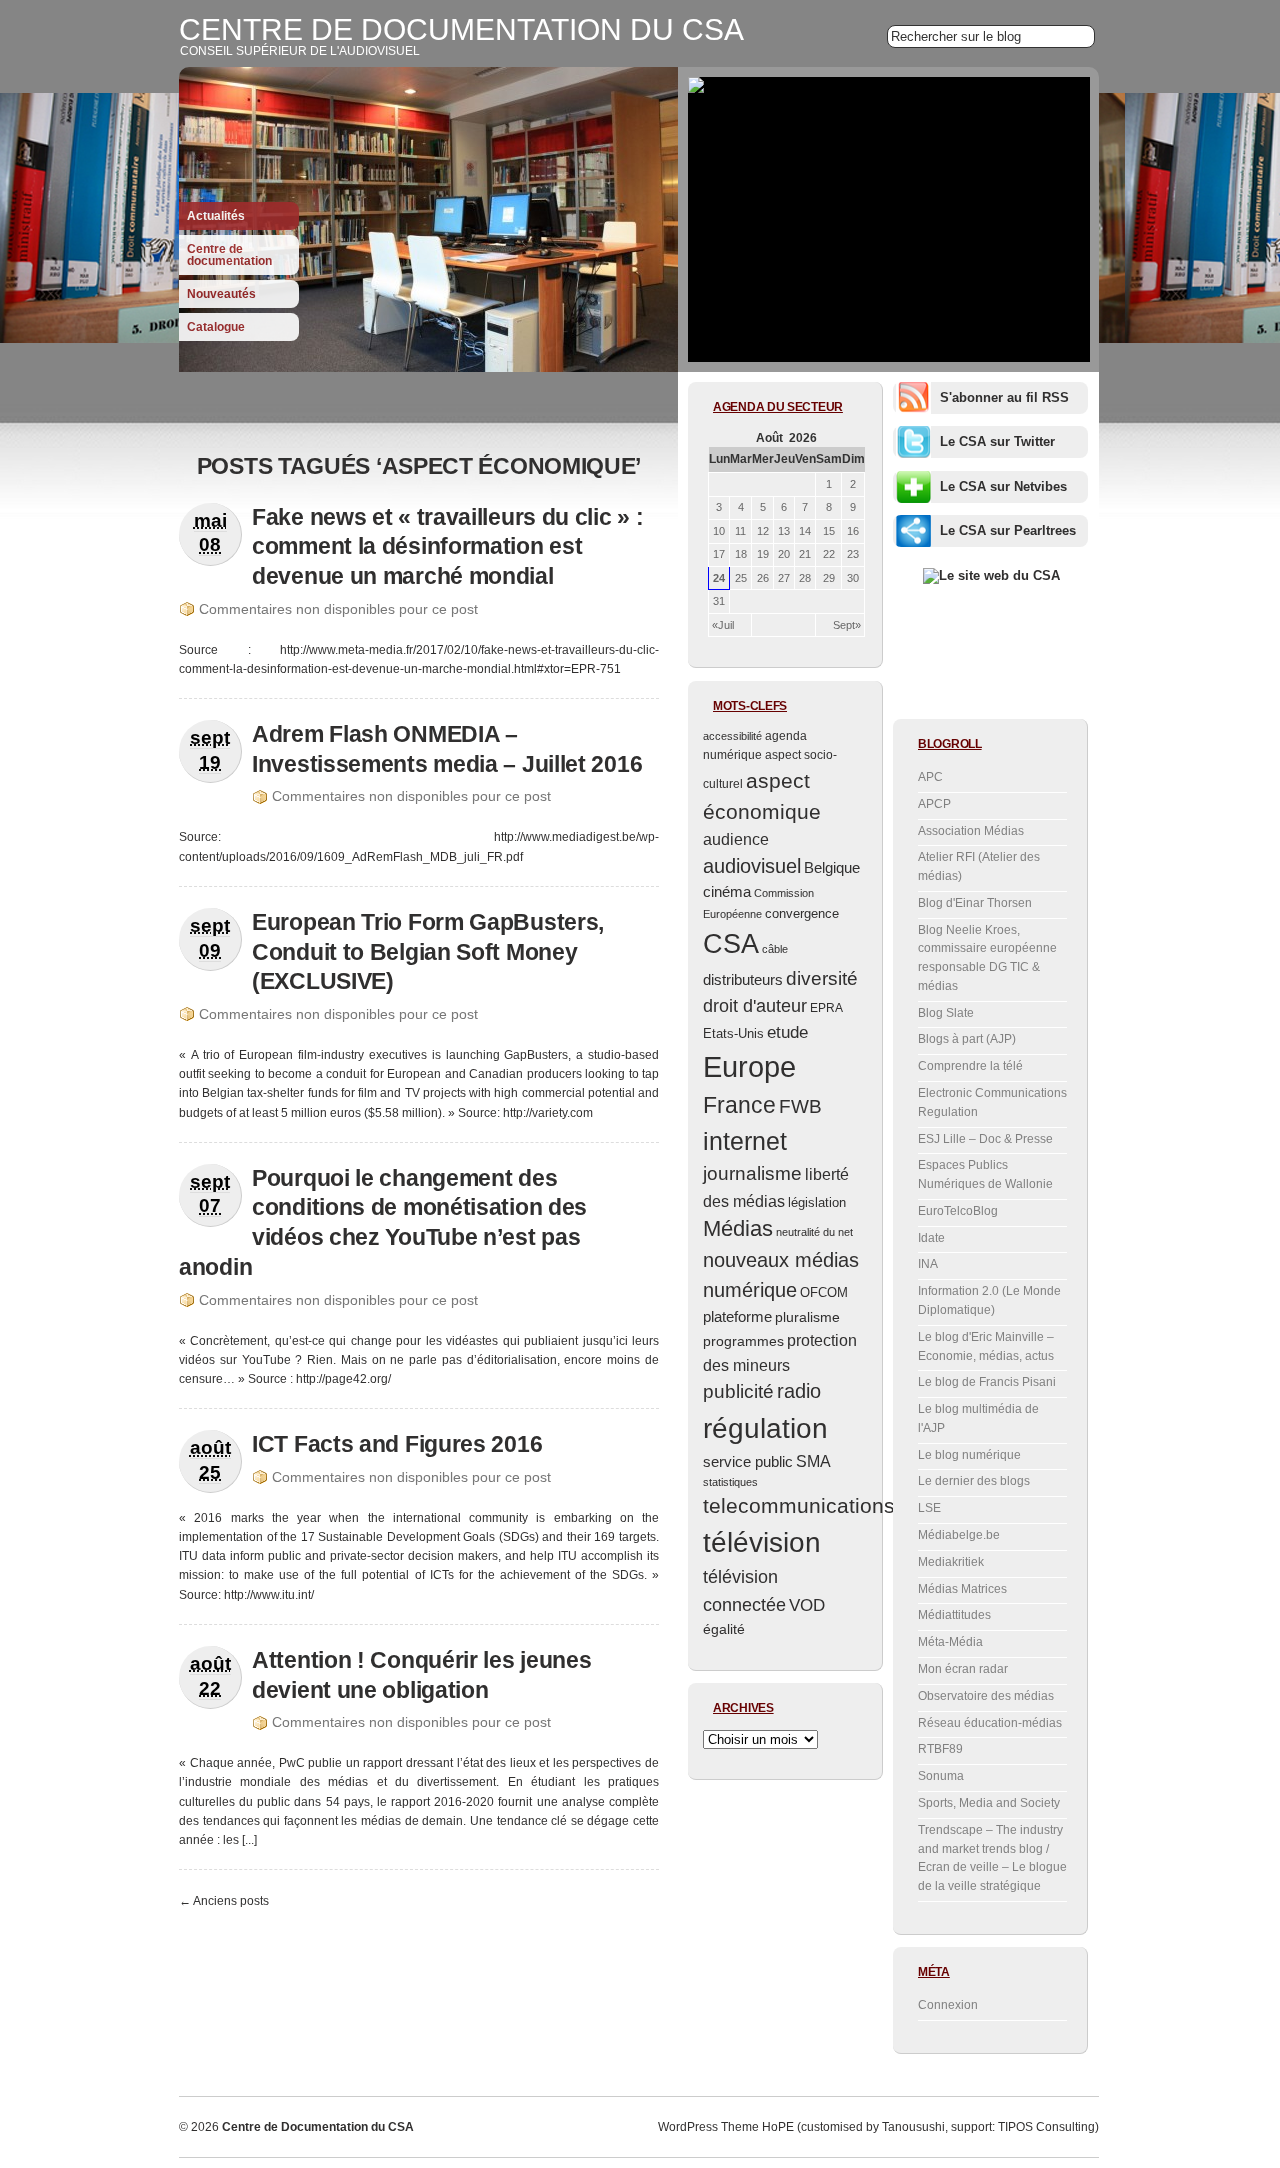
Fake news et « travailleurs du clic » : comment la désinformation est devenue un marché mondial (447, 546)
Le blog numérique (969, 1455)
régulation (765, 1428)
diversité (822, 978)
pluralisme (807, 1317)
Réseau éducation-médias (990, 1723)
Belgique (832, 868)
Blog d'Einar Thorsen (975, 903)
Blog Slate (946, 1013)
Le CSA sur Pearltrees (1008, 530)
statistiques (730, 1482)
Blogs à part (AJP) (967, 1039)
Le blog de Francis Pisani (987, 1382)
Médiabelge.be (959, 1535)
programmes (743, 1341)
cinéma (727, 891)
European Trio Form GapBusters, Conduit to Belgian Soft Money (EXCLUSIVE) (428, 951)
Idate (931, 1238)
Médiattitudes (954, 1615)
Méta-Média (950, 1642)
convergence (802, 913)
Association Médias (971, 831)
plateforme (737, 1316)
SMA (813, 1461)
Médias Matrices (962, 1589)
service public (748, 1461)
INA (928, 1264)
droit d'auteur (755, 1006)
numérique (750, 1290)
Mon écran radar (963, 1669)
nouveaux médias (781, 1260)
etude (787, 1032)
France (739, 1105)
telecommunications (799, 1506)
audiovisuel (752, 866)
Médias (738, 1228)
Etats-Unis (733, 1033)
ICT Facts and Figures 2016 (397, 1444)
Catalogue (216, 327)
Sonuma (941, 1776)
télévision (762, 1542)
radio (799, 1391)
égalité (724, 1629)
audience (736, 839)
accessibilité (732, 736)
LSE (929, 1508)
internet (745, 1141)
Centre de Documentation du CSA (461, 29)
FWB (800, 1106)
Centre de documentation (229, 255)
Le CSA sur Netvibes (1003, 486)
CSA (731, 943)
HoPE (778, 2127)
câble (775, 949)
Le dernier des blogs (974, 1481)
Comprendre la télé (970, 1066)
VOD (807, 1605)
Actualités (216, 216)
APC (930, 777)
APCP (934, 804)
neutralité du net (814, 1232)
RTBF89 (940, 1749)
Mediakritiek (951, 1562)
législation (817, 1202)
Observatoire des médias (986, 1696)
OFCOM (824, 1292)
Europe (749, 1066)
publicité (738, 1391)
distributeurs (743, 979)
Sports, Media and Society (989, 1803)
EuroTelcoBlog (958, 1211)
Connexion (948, 2005)
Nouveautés (221, 294)
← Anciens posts (224, 1901)
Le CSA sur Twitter (997, 441)
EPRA (826, 1008)
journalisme (752, 1173)
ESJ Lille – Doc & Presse (985, 1139)
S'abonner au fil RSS (1004, 397)
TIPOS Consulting (1046, 2127)
